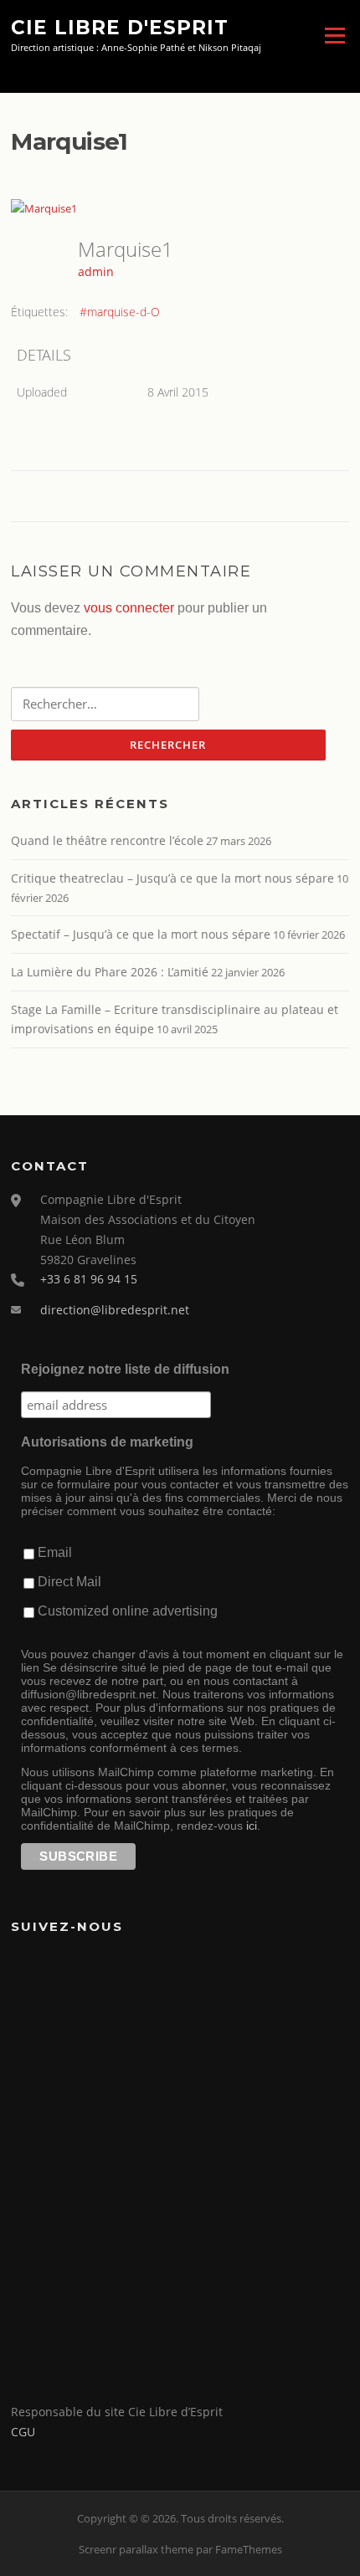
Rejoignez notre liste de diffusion (125, 1369)
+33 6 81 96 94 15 (89, 1279)
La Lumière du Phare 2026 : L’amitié (110, 972)
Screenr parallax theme (136, 2549)
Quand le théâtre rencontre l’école (107, 840)
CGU (23, 2432)
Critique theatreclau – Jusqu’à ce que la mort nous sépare (172, 878)
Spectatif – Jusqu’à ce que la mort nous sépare (141, 934)
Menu (334, 35)
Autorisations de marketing (107, 1442)
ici (252, 1826)
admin (96, 271)
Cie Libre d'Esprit (120, 27)
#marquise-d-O (120, 312)
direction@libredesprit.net (115, 1310)
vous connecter (129, 608)
